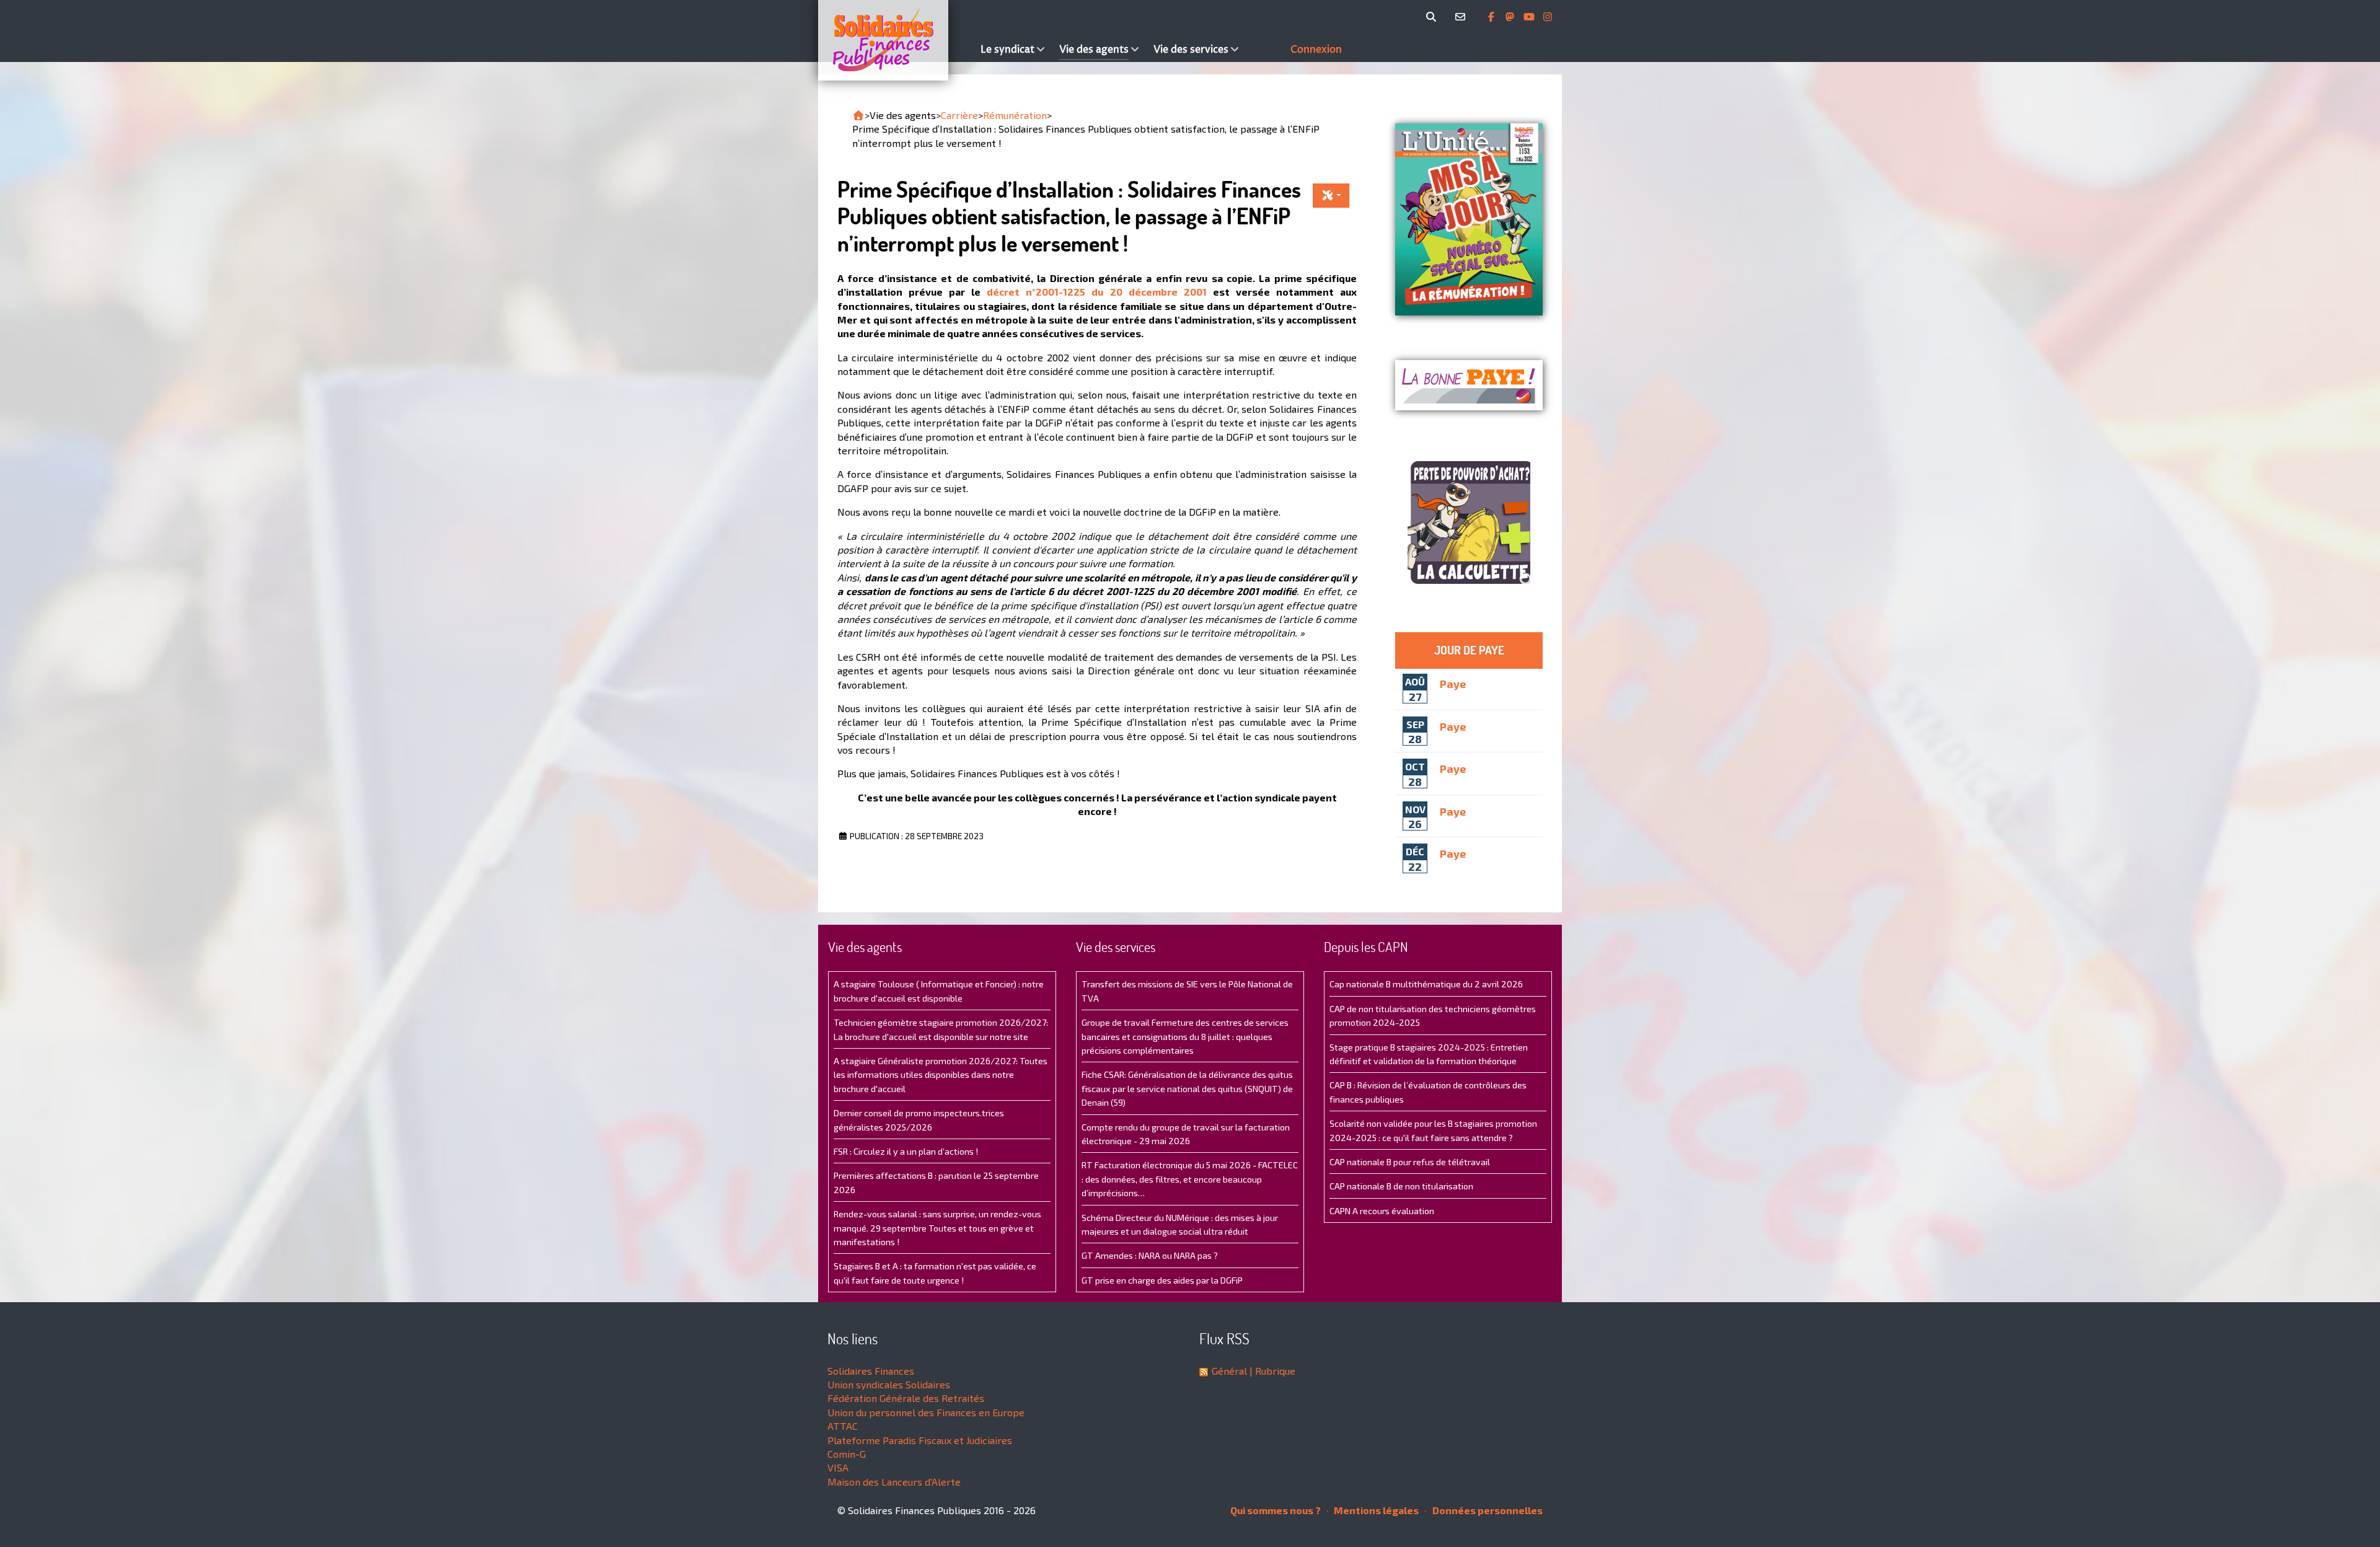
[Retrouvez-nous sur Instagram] (1548, 17)
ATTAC (843, 1426)
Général (1229, 1371)
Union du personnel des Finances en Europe (926, 1412)
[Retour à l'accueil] (858, 115)
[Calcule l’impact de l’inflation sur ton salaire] (1469, 522)
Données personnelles (1487, 1510)
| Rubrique (1271, 1371)
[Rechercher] (1433, 17)
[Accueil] (896, 40)
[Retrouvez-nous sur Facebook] (1492, 17)
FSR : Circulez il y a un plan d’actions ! (906, 1151)
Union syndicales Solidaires (889, 1384)
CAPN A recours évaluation (1382, 1211)
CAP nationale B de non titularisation (1401, 1186)
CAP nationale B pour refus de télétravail (1410, 1162)
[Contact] (1462, 17)
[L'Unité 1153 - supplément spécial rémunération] (1469, 219)
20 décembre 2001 (1158, 292)
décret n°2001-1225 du (1048, 292)
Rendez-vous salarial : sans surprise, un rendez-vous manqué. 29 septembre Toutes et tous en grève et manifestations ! (937, 1228)
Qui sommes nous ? (1276, 1510)
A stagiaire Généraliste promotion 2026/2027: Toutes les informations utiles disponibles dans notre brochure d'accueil (941, 1075)
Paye (1453, 683)
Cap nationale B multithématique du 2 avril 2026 (1426, 984)
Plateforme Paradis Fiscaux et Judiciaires (920, 1440)
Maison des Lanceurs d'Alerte (894, 1482)
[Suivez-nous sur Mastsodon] (1511, 17)
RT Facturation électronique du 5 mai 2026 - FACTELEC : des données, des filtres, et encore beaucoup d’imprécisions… (1190, 1179)
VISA (838, 1467)
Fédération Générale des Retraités (906, 1398)
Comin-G (847, 1454)
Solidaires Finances (871, 1371)
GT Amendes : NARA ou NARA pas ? (1150, 1255)
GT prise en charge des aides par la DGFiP (1162, 1280)
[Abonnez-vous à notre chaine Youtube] (1530, 17)
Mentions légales (1375, 1510)
